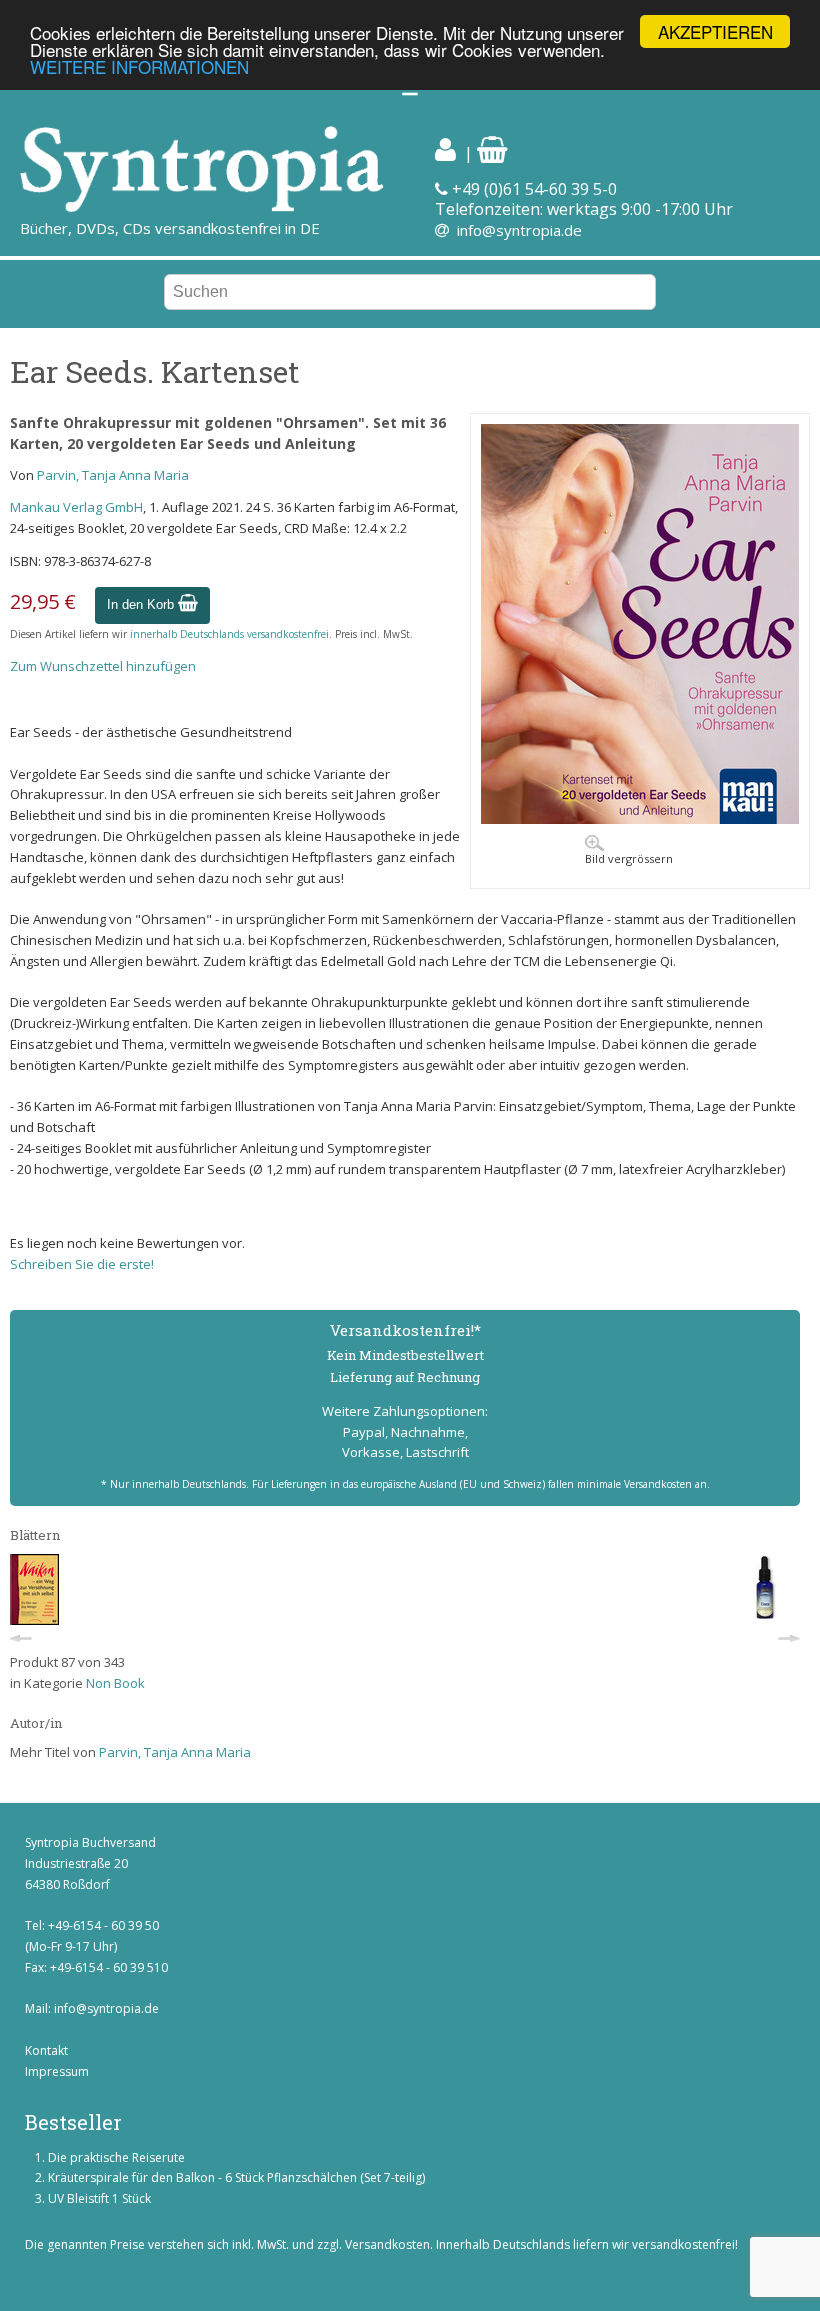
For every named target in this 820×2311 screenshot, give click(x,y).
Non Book (115, 1683)
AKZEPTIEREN (715, 31)
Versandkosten (387, 2244)
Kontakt (46, 2050)
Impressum (57, 2071)
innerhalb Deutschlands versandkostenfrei (229, 634)
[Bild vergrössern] (640, 819)
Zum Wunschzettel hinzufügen (103, 666)
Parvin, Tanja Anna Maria (113, 475)
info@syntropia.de (519, 230)
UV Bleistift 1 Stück (99, 2198)
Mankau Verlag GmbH (76, 507)
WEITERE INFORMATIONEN (139, 66)
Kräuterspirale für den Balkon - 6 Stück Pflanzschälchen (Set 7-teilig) (236, 2177)
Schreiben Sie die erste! (82, 1264)
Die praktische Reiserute (116, 2157)
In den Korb (142, 604)
